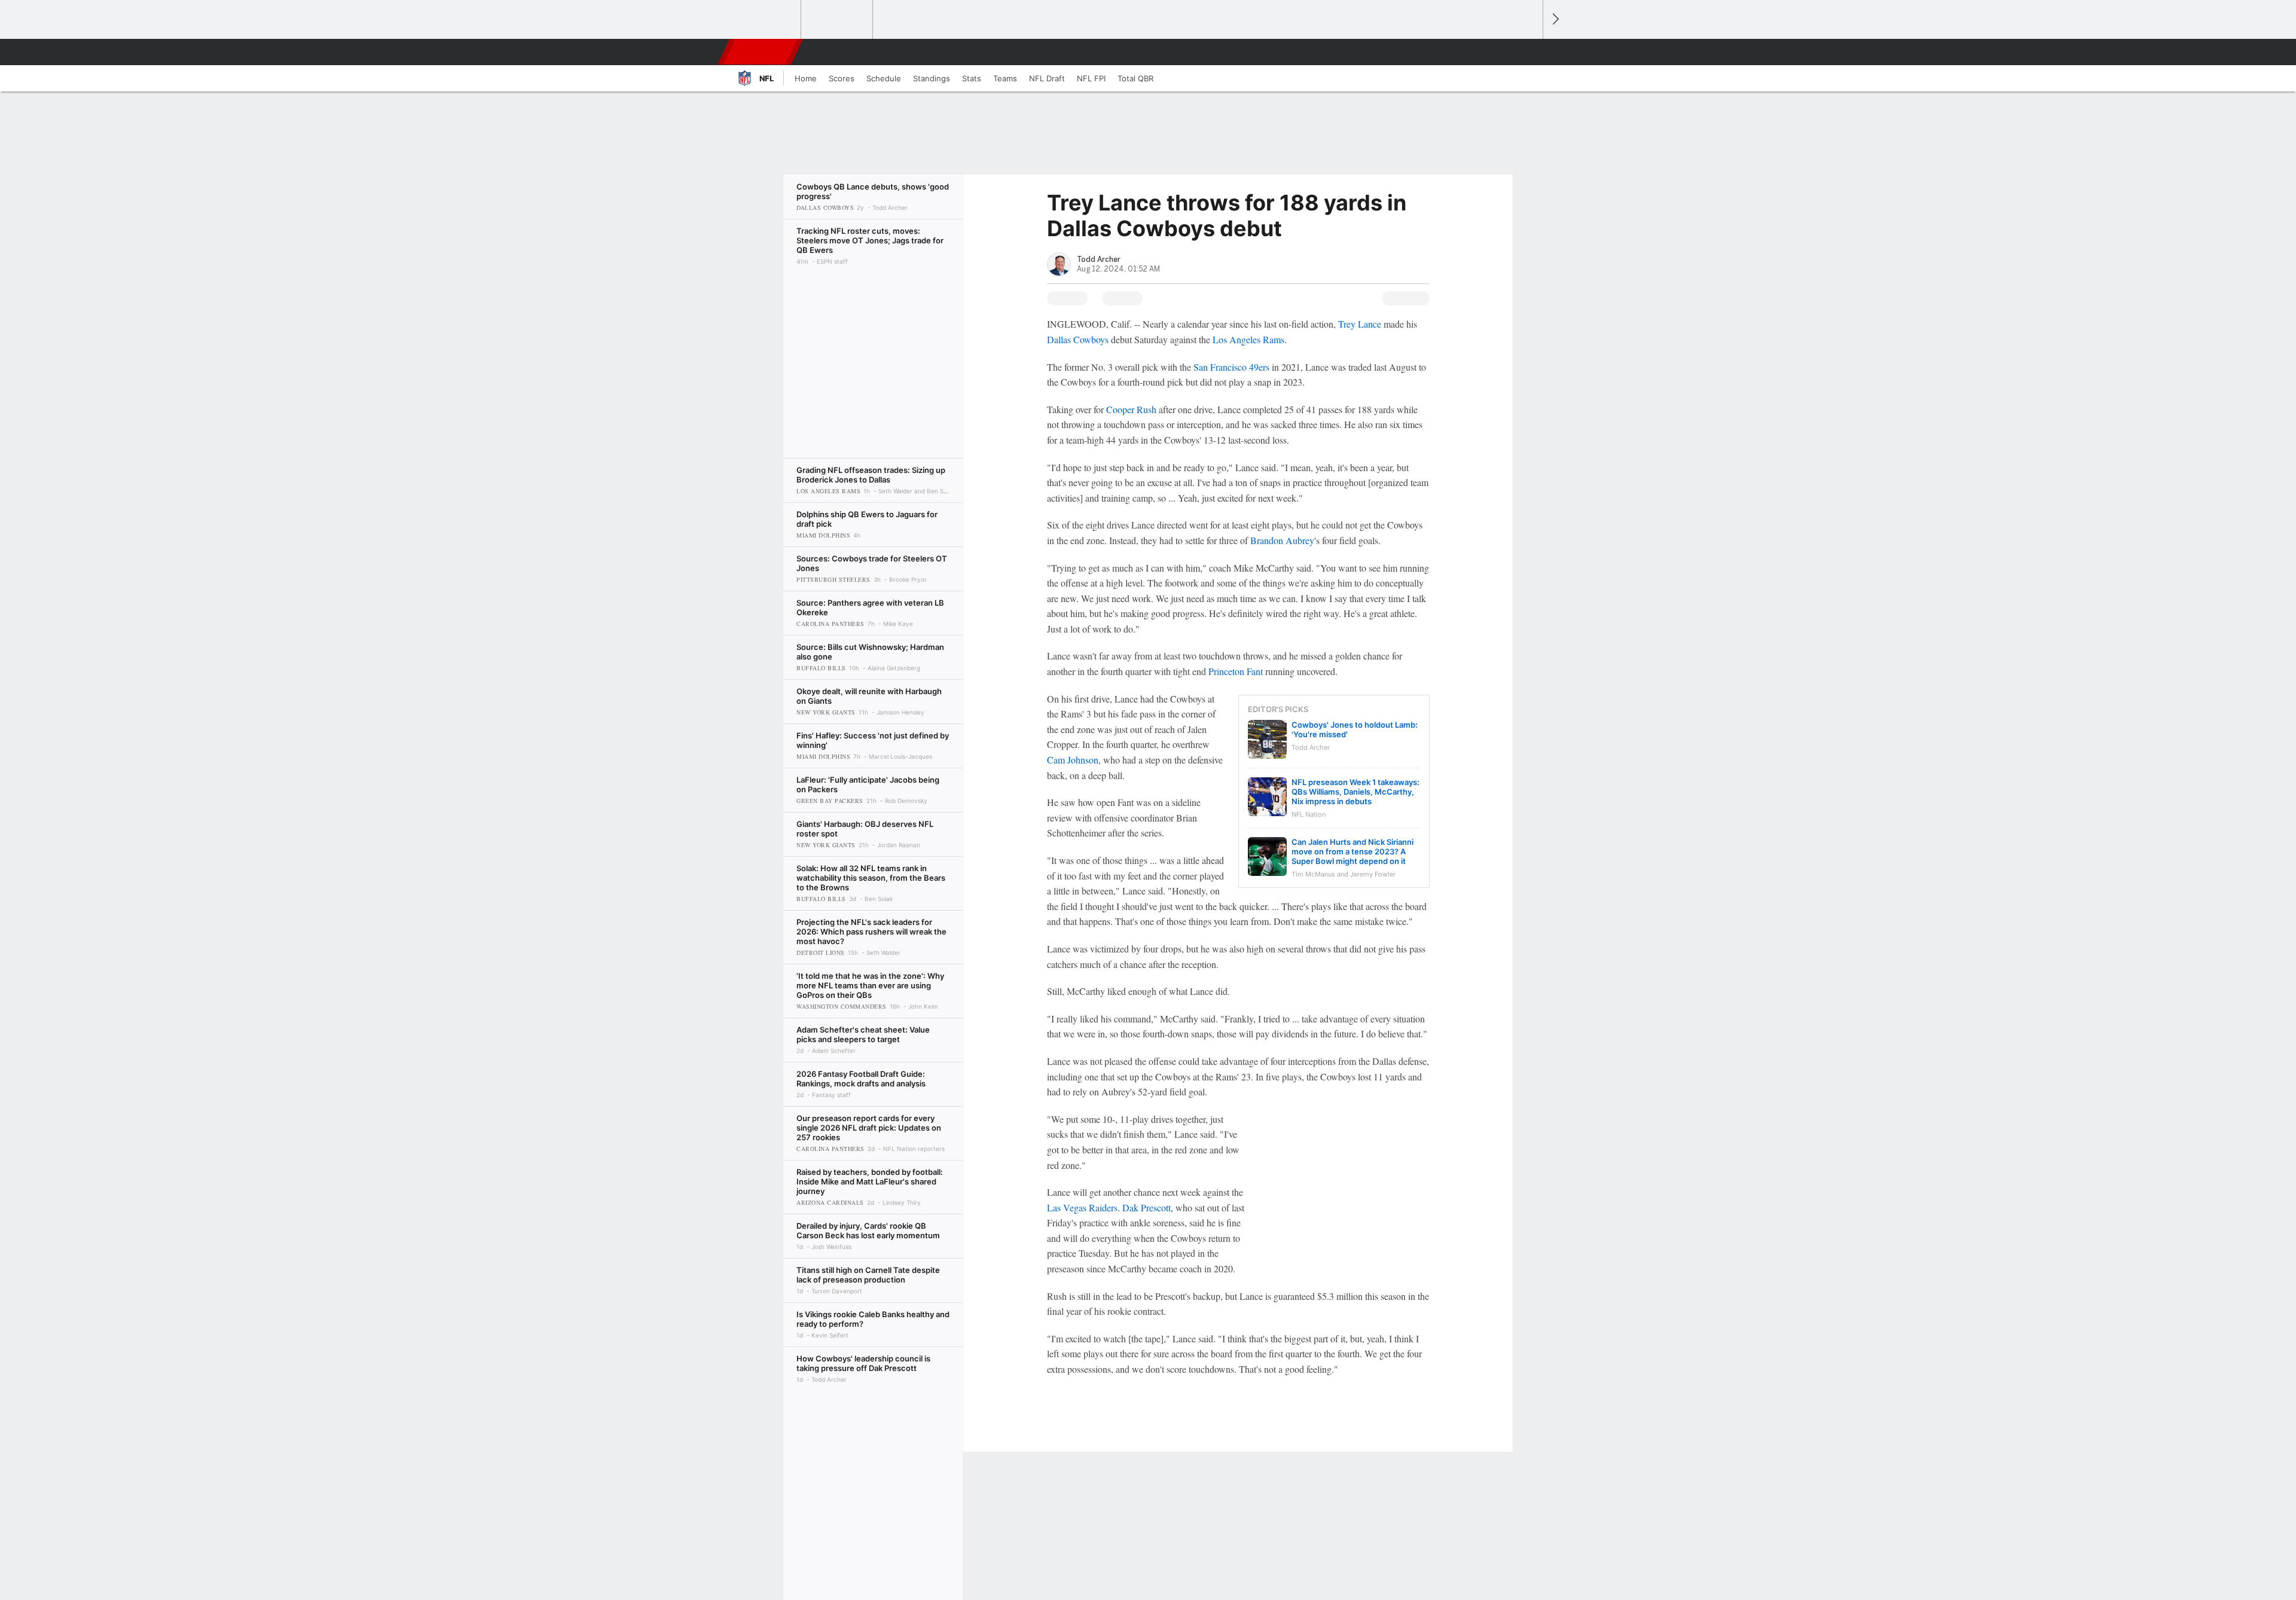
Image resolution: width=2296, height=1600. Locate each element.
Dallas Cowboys (1078, 339)
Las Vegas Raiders (1082, 1207)
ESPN (761, 52)
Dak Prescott (1147, 1207)
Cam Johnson (1073, 760)
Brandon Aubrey (1282, 540)
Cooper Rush (1131, 409)
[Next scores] (1555, 19)
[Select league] (766, 20)
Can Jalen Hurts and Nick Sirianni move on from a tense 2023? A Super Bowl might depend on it (1352, 851)
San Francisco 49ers (1231, 367)
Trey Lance (1360, 324)
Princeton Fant (1236, 671)
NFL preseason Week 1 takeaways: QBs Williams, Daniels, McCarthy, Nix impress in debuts (1355, 792)
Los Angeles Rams (1248, 339)
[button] (1528, 52)
